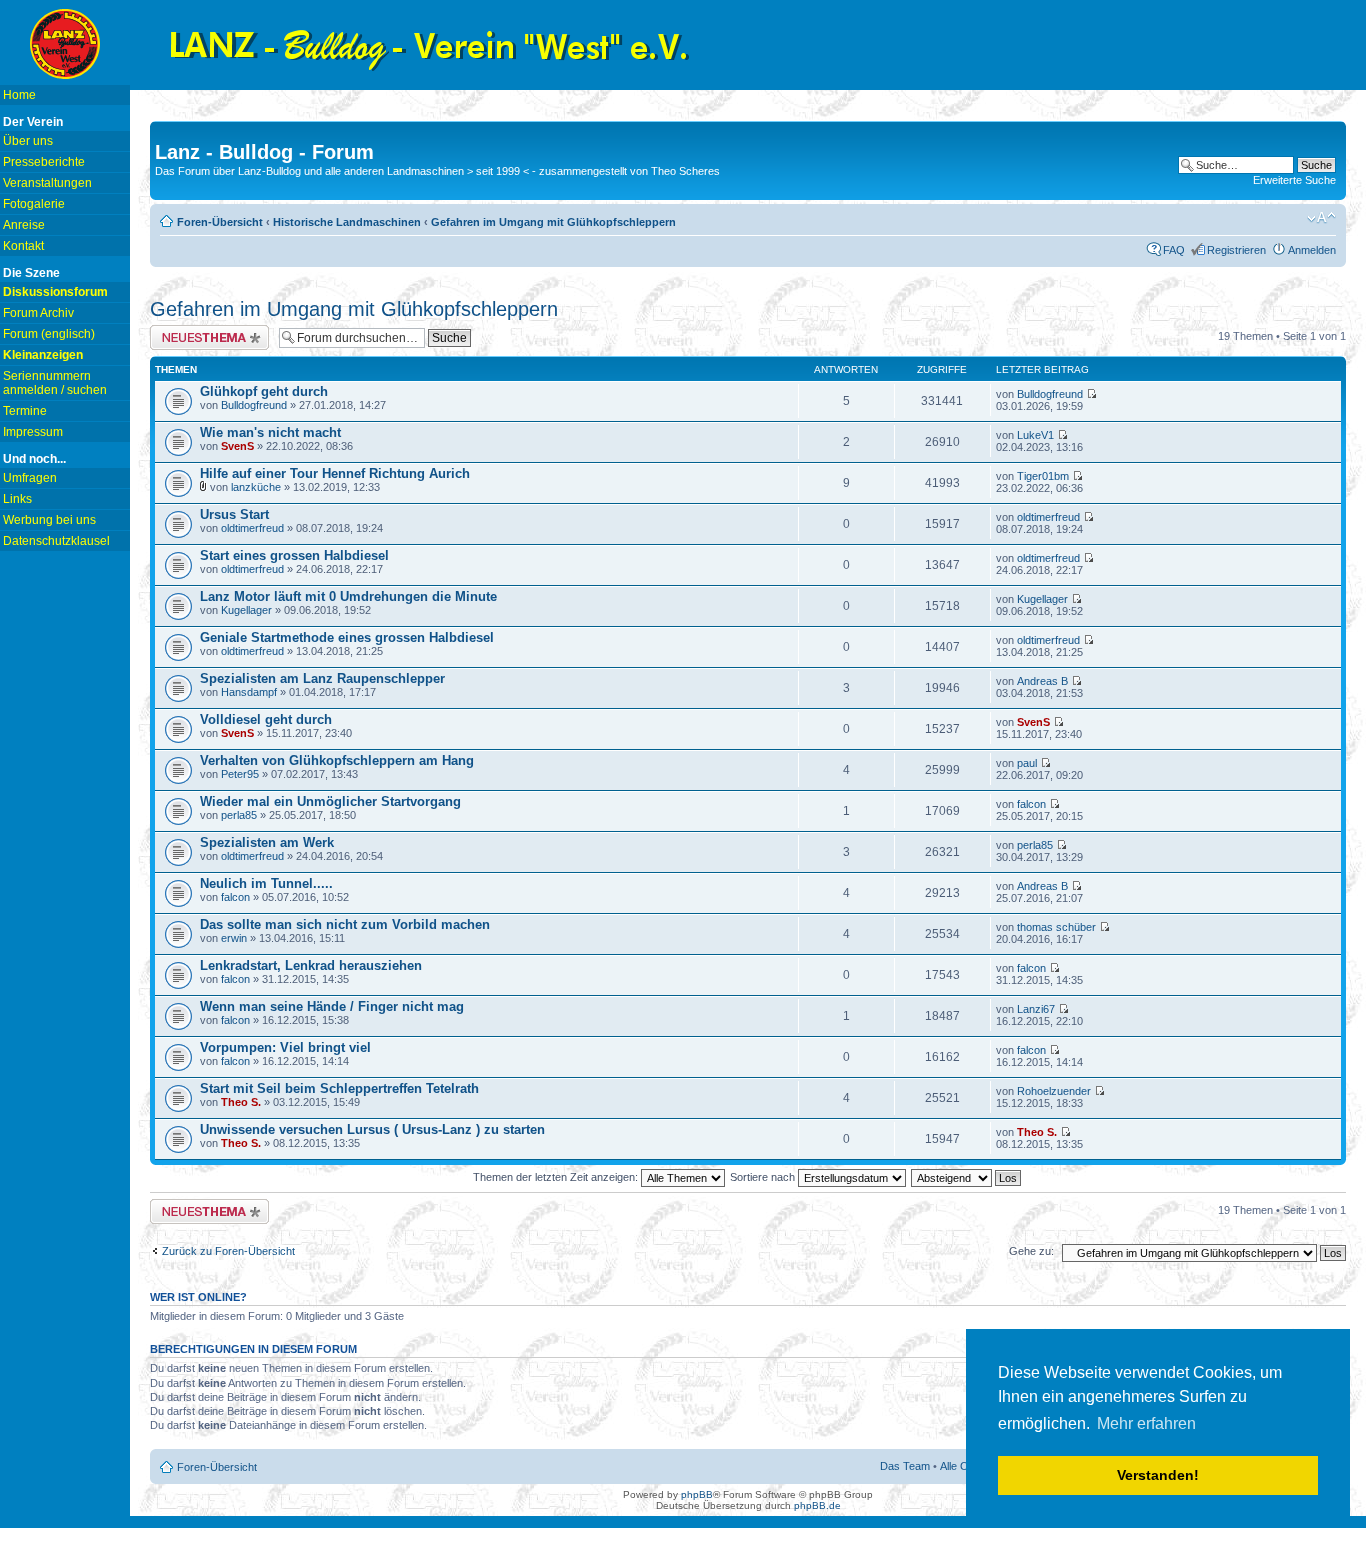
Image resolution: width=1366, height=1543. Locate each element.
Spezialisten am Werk (267, 842)
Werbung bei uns (49, 520)
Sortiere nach (764, 1177)
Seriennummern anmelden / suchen (55, 383)
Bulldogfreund (254, 405)
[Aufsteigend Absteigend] (967, 1177)
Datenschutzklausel (56, 541)
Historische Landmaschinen (347, 222)
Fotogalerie (34, 204)
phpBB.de (817, 1505)
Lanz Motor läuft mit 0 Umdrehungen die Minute (348, 596)
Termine (25, 411)
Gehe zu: (1031, 1251)
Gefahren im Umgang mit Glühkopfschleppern (553, 222)
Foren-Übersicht (220, 222)
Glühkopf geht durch (264, 391)
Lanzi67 (1036, 1009)
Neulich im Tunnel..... (266, 883)
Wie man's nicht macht (270, 432)
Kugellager (246, 610)
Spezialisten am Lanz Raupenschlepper (322, 678)
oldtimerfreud (252, 528)
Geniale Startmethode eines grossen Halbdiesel (347, 637)
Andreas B (1042, 681)
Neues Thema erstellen (206, 331)
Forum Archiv (38, 313)
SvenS (237, 446)
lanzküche (256, 487)
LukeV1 (1035, 435)
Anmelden (1312, 250)
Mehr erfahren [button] (1146, 1423)
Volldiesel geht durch (266, 719)
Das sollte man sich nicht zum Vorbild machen (345, 924)
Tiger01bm (1043, 476)
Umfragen (30, 478)
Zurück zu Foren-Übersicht (228, 1251)
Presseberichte (44, 162)
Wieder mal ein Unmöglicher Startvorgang (330, 801)
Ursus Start (234, 514)
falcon (1031, 804)
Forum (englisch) (49, 334)
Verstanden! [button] (1158, 1475)
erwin (234, 938)
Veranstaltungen (47, 183)
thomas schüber (1056, 927)
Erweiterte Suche (1294, 180)
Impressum (33, 432)
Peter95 (240, 774)
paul (1027, 763)
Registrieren (1236, 250)
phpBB (697, 1494)
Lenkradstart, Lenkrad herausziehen (311, 965)
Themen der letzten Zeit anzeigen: (557, 1177)
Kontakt (23, 246)
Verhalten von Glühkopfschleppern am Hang (337, 760)
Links (17, 499)
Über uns (28, 141)
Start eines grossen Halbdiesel (294, 555)
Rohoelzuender (1054, 1091)
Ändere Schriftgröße (1321, 218)
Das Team (905, 1466)
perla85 (239, 815)
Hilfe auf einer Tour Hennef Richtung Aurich (335, 473)
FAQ (1174, 250)
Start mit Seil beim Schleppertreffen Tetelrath (339, 1088)
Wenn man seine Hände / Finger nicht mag (332, 1006)
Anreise (24, 225)
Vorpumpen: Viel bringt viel (285, 1047)
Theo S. (241, 1102)
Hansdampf (249, 692)
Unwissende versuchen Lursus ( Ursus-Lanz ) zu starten (372, 1129)
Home (19, 95)
